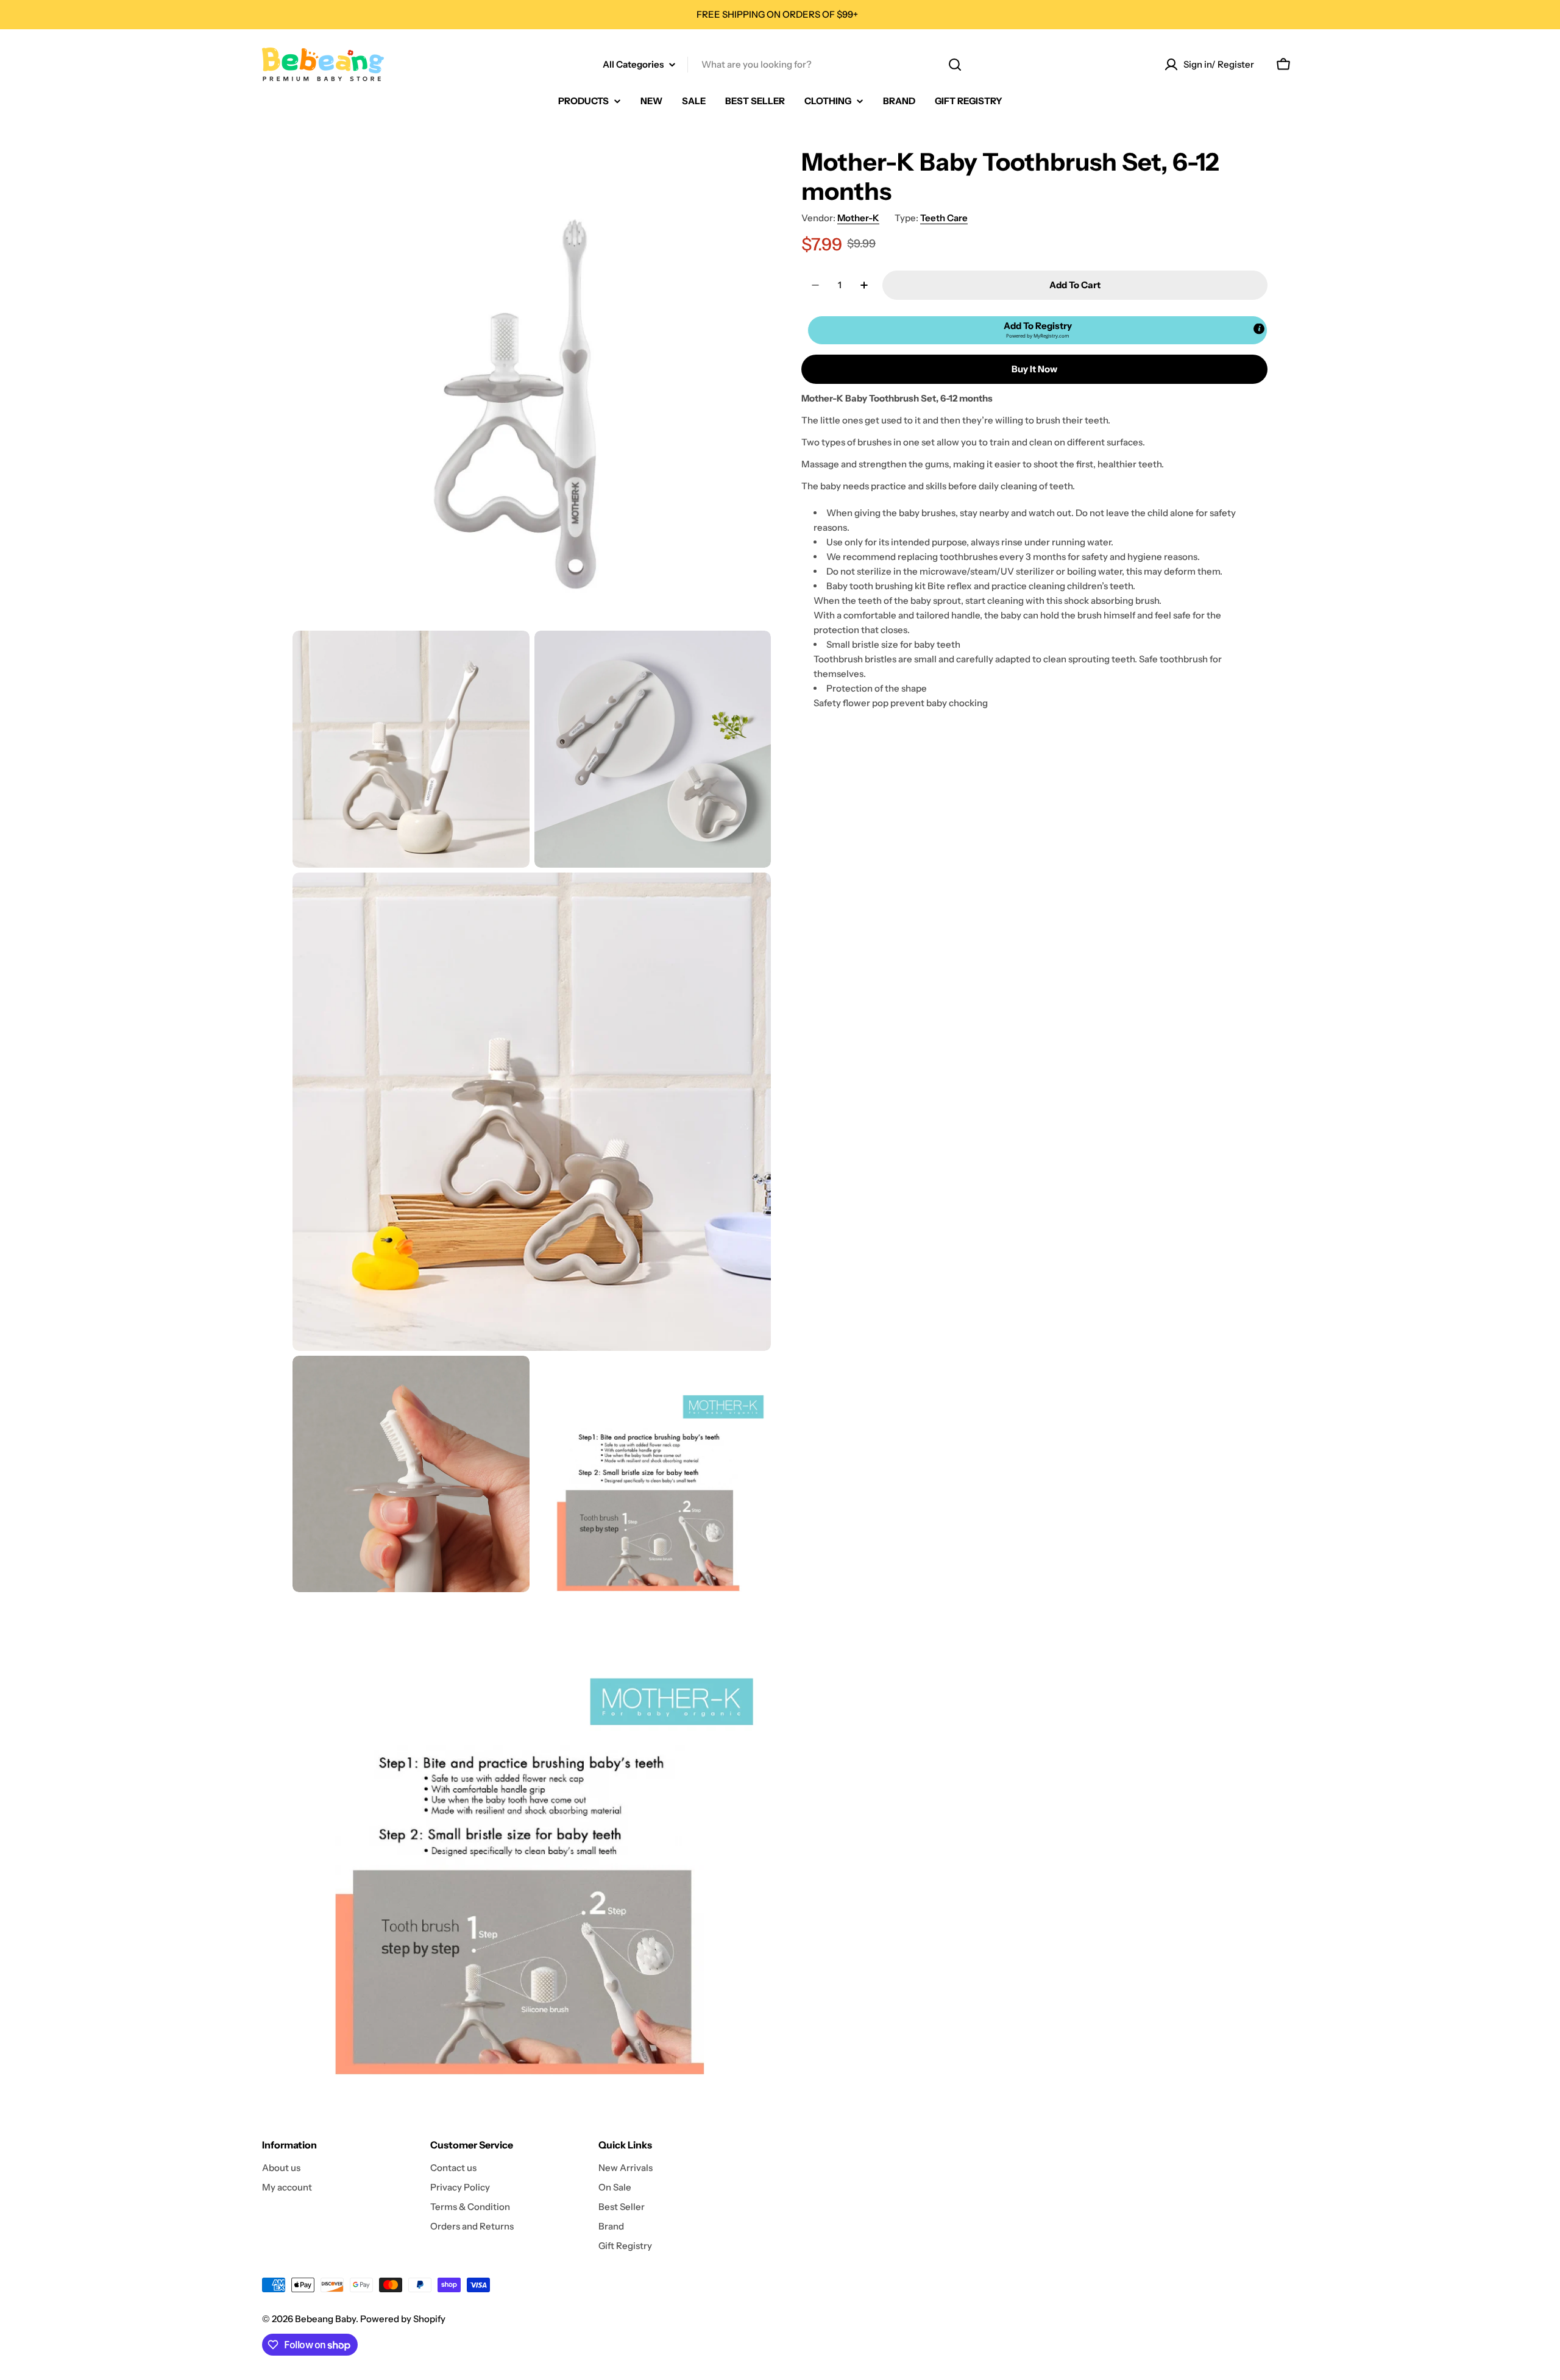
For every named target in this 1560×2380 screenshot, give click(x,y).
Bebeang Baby (325, 2319)
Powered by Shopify (403, 2319)
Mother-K (858, 218)
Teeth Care (944, 218)
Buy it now (1034, 369)
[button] (1037, 330)
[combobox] (780, 65)
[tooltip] (1259, 329)
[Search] (955, 65)
